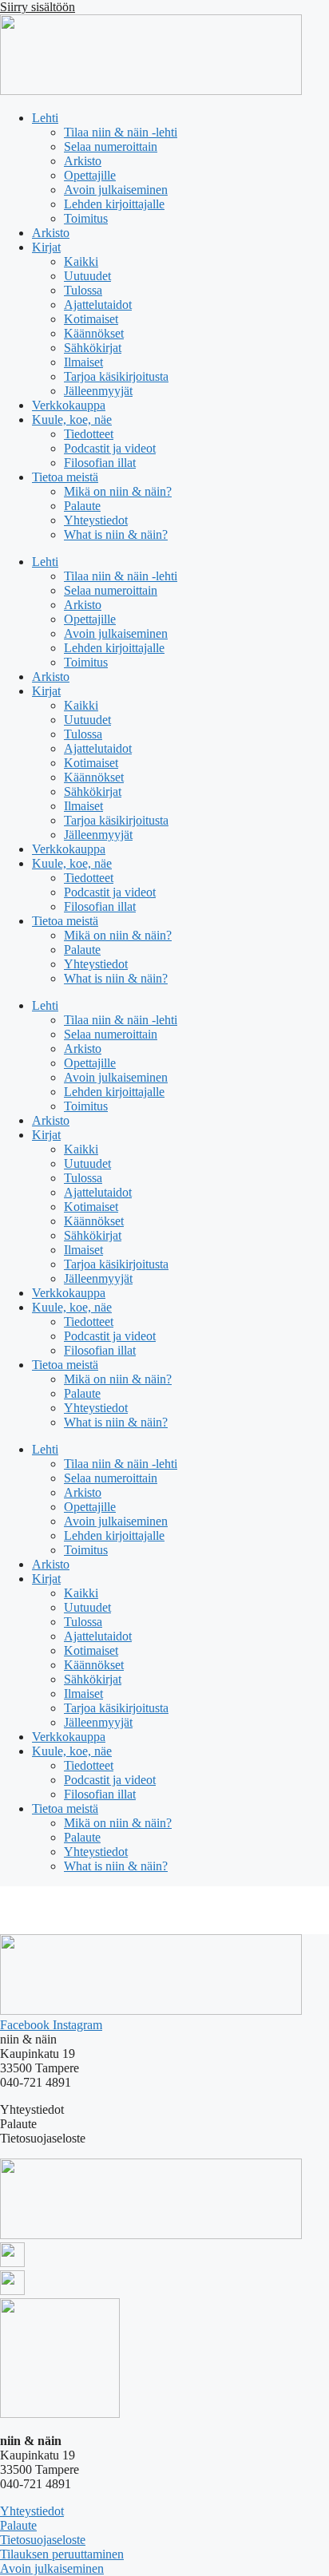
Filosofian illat (100, 463)
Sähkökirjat (93, 348)
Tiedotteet (89, 434)
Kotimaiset (91, 319)
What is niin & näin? (116, 534)
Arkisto (83, 161)
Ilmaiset (83, 362)
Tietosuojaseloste (43, 2540)
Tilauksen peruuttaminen (62, 2554)
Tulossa (83, 290)
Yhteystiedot (96, 520)
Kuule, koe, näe (72, 419)
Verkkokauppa (69, 405)
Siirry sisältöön (38, 7)
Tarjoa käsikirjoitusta (116, 376)
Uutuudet (87, 276)
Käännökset (94, 333)
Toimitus (86, 218)
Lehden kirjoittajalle (114, 204)
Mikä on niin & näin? (118, 491)
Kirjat (46, 247)
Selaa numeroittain (111, 146)
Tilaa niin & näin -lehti (121, 132)
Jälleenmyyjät (98, 391)
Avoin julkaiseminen (116, 190)
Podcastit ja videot (110, 448)
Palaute (82, 506)
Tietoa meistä (65, 477)
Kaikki (81, 261)
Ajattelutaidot (98, 305)
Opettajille (90, 175)
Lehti (45, 118)
